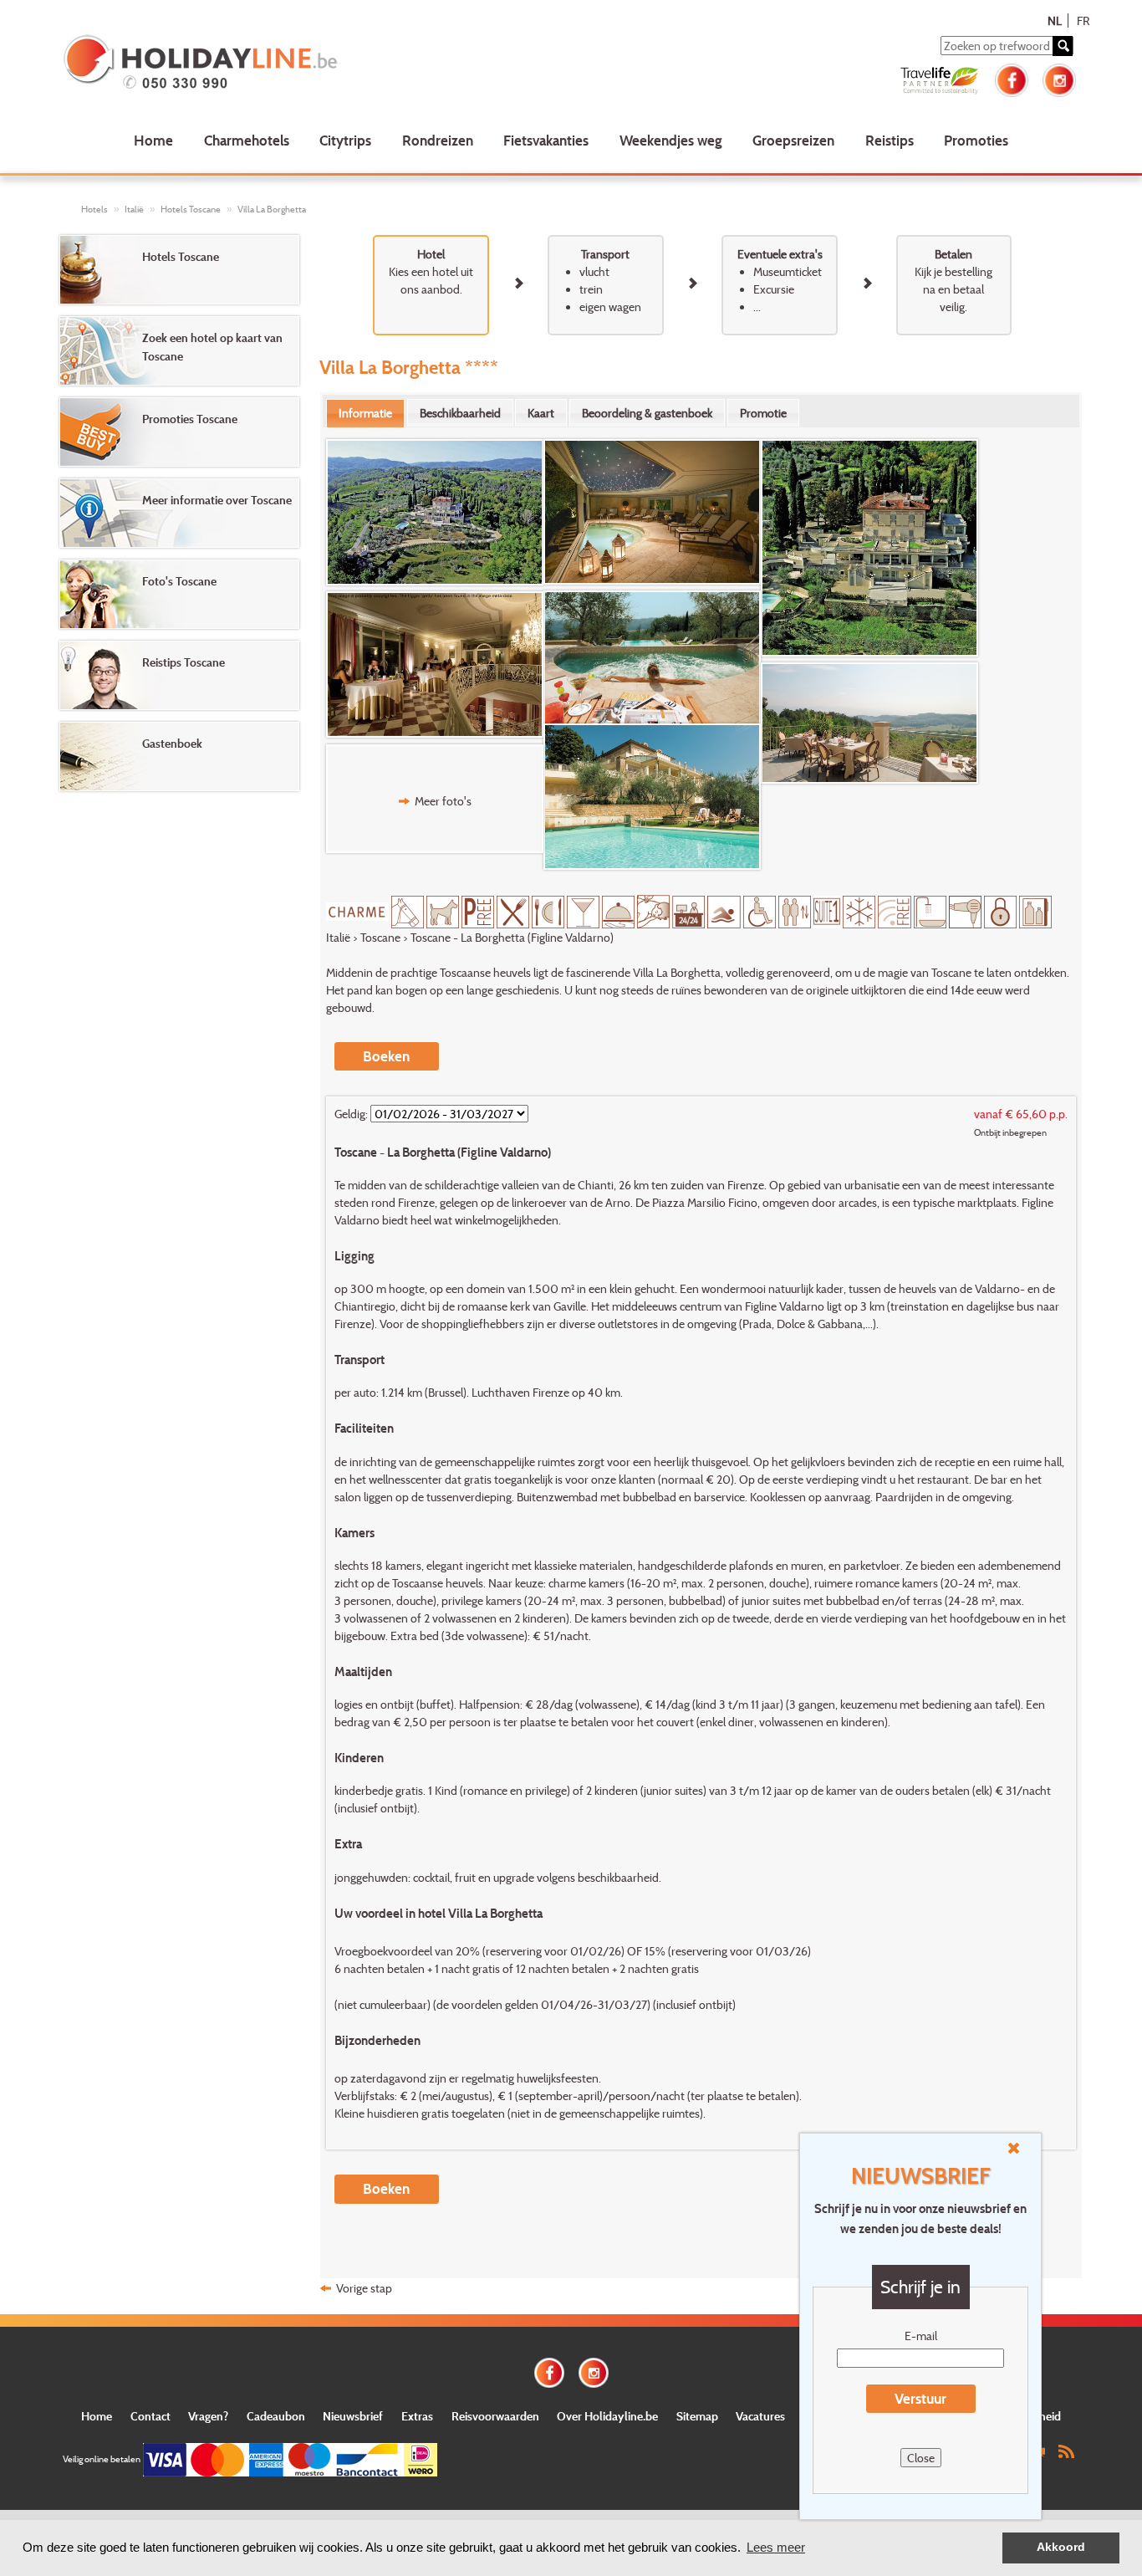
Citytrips (345, 140)
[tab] (365, 413)
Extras (417, 2416)
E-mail (921, 2336)
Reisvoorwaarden (495, 2416)
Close (921, 2458)
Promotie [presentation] (763, 413)
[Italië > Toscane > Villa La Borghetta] (435, 513)
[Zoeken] (1063, 46)
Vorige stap (364, 2288)
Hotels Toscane (191, 209)
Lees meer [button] (776, 2547)
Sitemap (697, 2416)
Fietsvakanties (546, 140)
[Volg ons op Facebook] (1012, 78)
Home (153, 140)
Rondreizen (438, 140)
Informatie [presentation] (365, 413)
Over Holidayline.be (607, 2416)
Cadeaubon (276, 2416)
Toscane (380, 937)
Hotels (94, 209)
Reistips (890, 140)
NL (1055, 20)
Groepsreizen (793, 140)
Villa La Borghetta (272, 209)
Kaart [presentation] (541, 413)
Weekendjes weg (671, 140)
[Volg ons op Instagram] (1059, 78)
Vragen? (208, 2416)
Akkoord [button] (1061, 2547)
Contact (150, 2416)
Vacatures (760, 2416)
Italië (134, 209)
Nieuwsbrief (353, 2416)
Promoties (976, 140)
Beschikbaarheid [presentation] (460, 413)
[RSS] (1066, 2450)
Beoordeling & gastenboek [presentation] (647, 413)
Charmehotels (247, 140)
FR (1083, 20)
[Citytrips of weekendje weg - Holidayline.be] (266, 64)
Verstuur (920, 2398)
